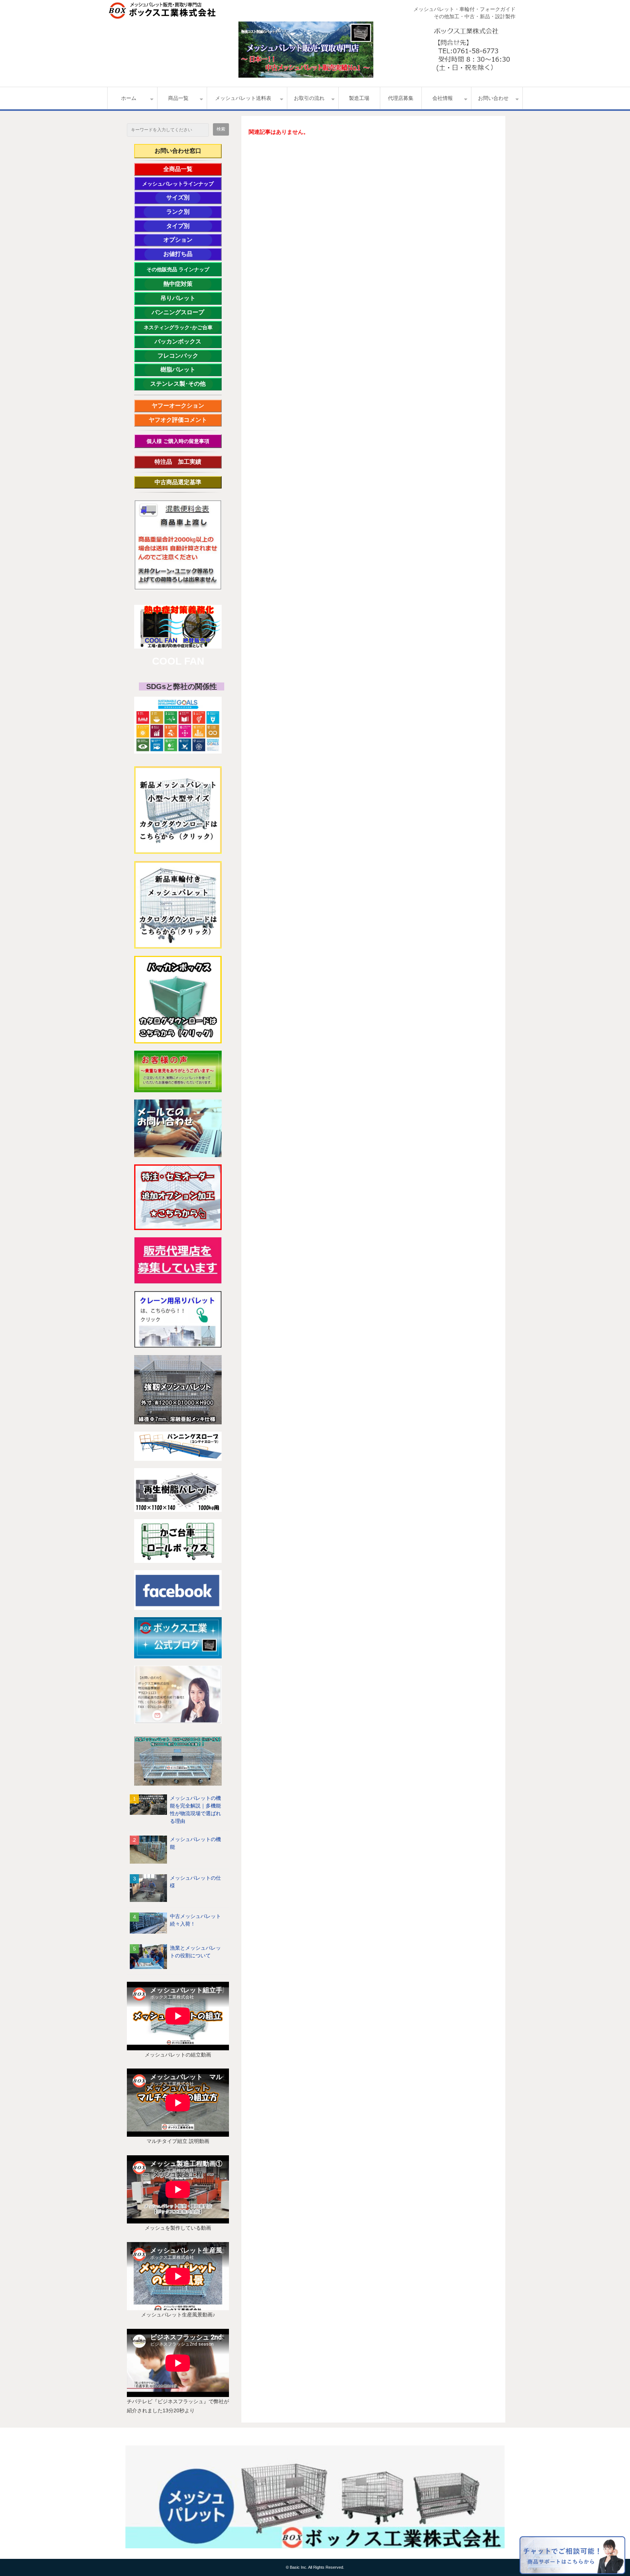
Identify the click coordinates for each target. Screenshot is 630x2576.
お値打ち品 (187, 254)
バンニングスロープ (178, 312)
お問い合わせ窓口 (178, 151)
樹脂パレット (186, 369)
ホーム (129, 98)
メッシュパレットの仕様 (195, 1882)
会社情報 (443, 98)
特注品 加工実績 (184, 462)
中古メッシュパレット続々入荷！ (195, 1920)
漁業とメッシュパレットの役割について (195, 1952)
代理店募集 (401, 98)
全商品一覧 (188, 169)
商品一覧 (178, 98)
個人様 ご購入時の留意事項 (178, 441)
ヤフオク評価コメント (178, 420)
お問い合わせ (493, 98)
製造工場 (359, 98)
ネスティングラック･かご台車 (178, 327)
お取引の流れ (309, 98)
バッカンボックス (182, 341)
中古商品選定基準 (184, 482)
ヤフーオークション (181, 406)
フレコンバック (184, 356)
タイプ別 (189, 226)
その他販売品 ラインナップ (178, 269)
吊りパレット (186, 298)
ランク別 (189, 212)
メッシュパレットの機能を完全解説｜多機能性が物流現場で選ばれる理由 (195, 1810)
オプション (188, 240)
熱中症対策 (187, 284)
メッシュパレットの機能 (195, 1843)
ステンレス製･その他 (178, 384)
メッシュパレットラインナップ (178, 184)
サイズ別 (182, 197)
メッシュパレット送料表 (243, 98)
